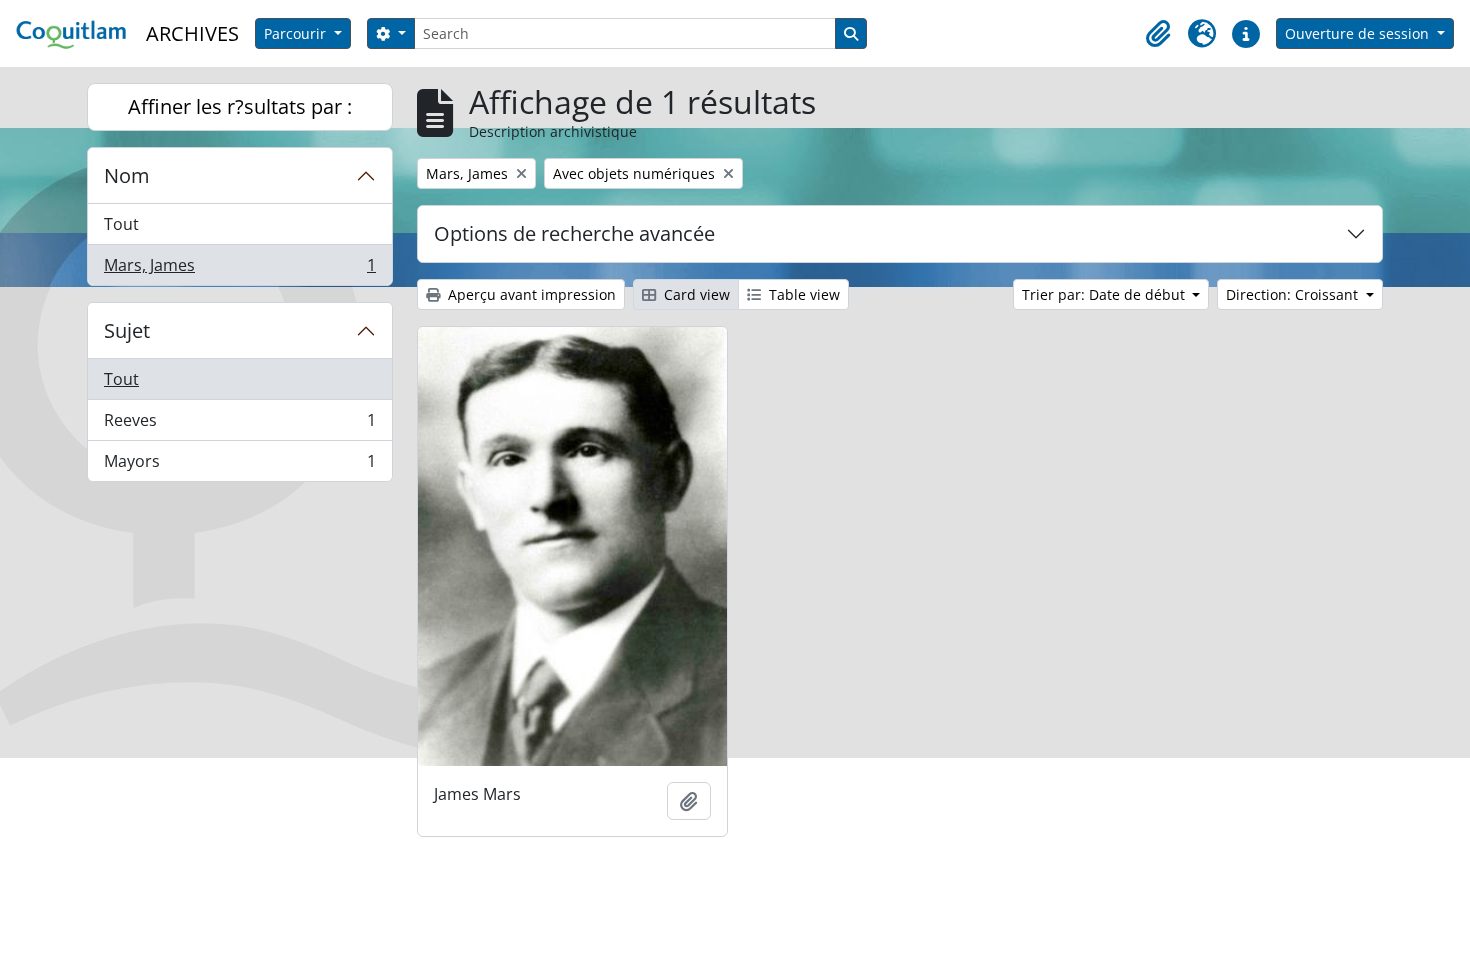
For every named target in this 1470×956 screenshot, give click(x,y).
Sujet (127, 330)
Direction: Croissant (1294, 294)
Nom (127, 175)
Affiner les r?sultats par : (240, 106)
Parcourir (297, 33)
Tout (121, 224)
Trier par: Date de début (1105, 294)
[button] (1158, 34)
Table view (802, 294)
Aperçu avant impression (530, 294)
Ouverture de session (1359, 33)
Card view (695, 294)
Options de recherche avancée (574, 233)
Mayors (239, 465)
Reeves (239, 425)
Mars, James (239, 269)
